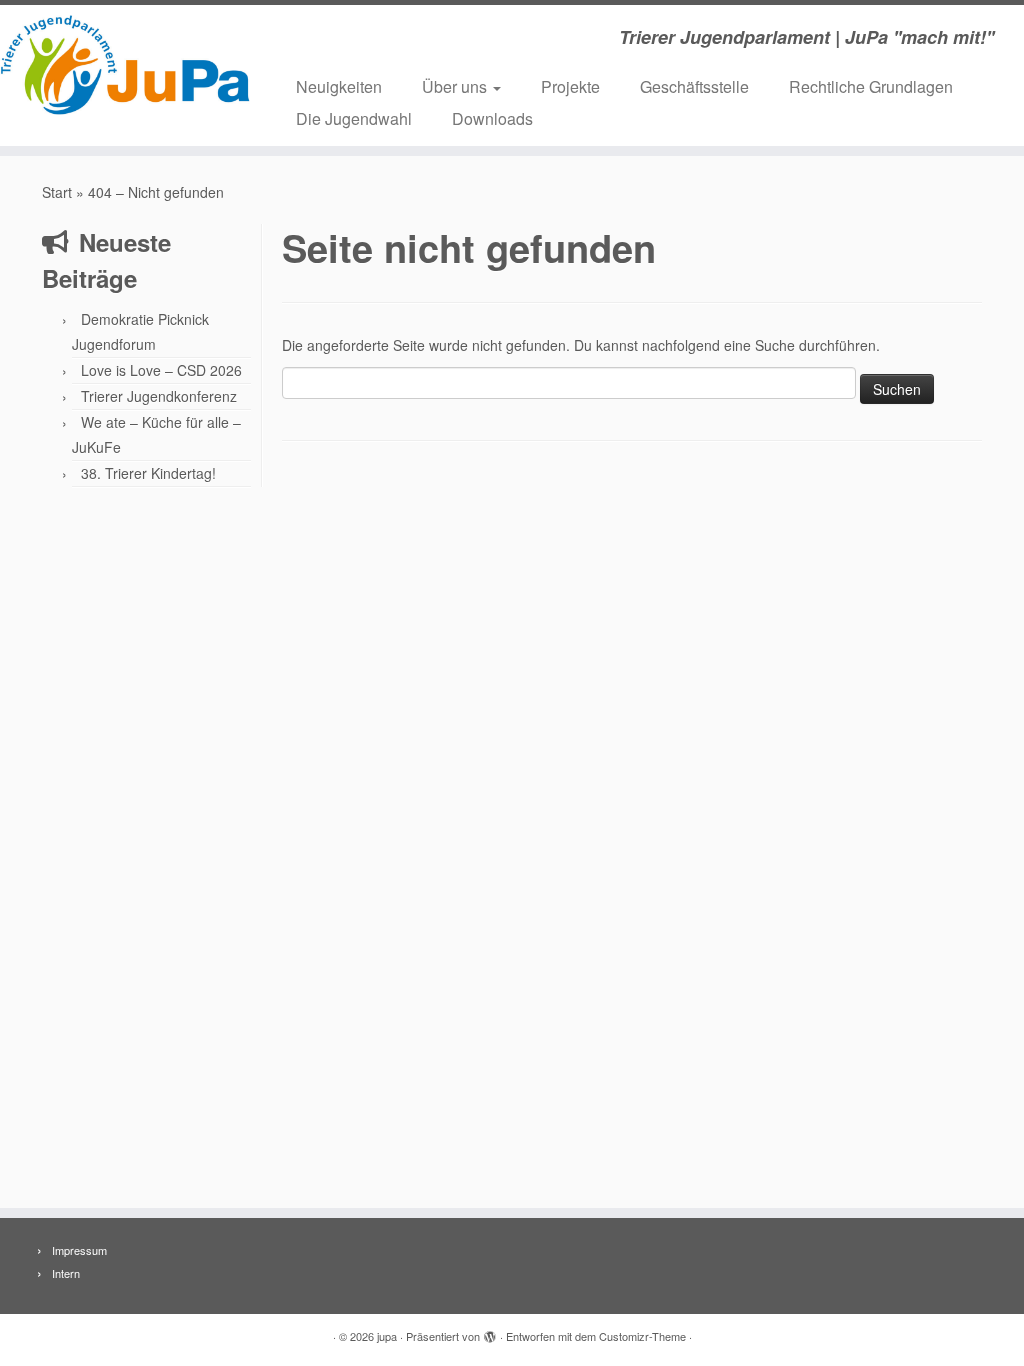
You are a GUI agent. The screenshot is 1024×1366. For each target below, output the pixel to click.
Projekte (570, 86)
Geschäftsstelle (694, 86)
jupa (387, 1336)
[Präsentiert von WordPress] (490, 1332)
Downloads (492, 118)
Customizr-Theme (642, 1336)
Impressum (79, 1250)
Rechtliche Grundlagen (871, 86)
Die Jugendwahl (354, 118)
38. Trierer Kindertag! (148, 473)
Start (57, 192)
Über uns (456, 86)
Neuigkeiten (339, 86)
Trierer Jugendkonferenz (159, 396)
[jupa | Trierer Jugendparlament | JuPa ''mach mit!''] (120, 65)
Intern (66, 1273)
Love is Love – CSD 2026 (161, 370)
